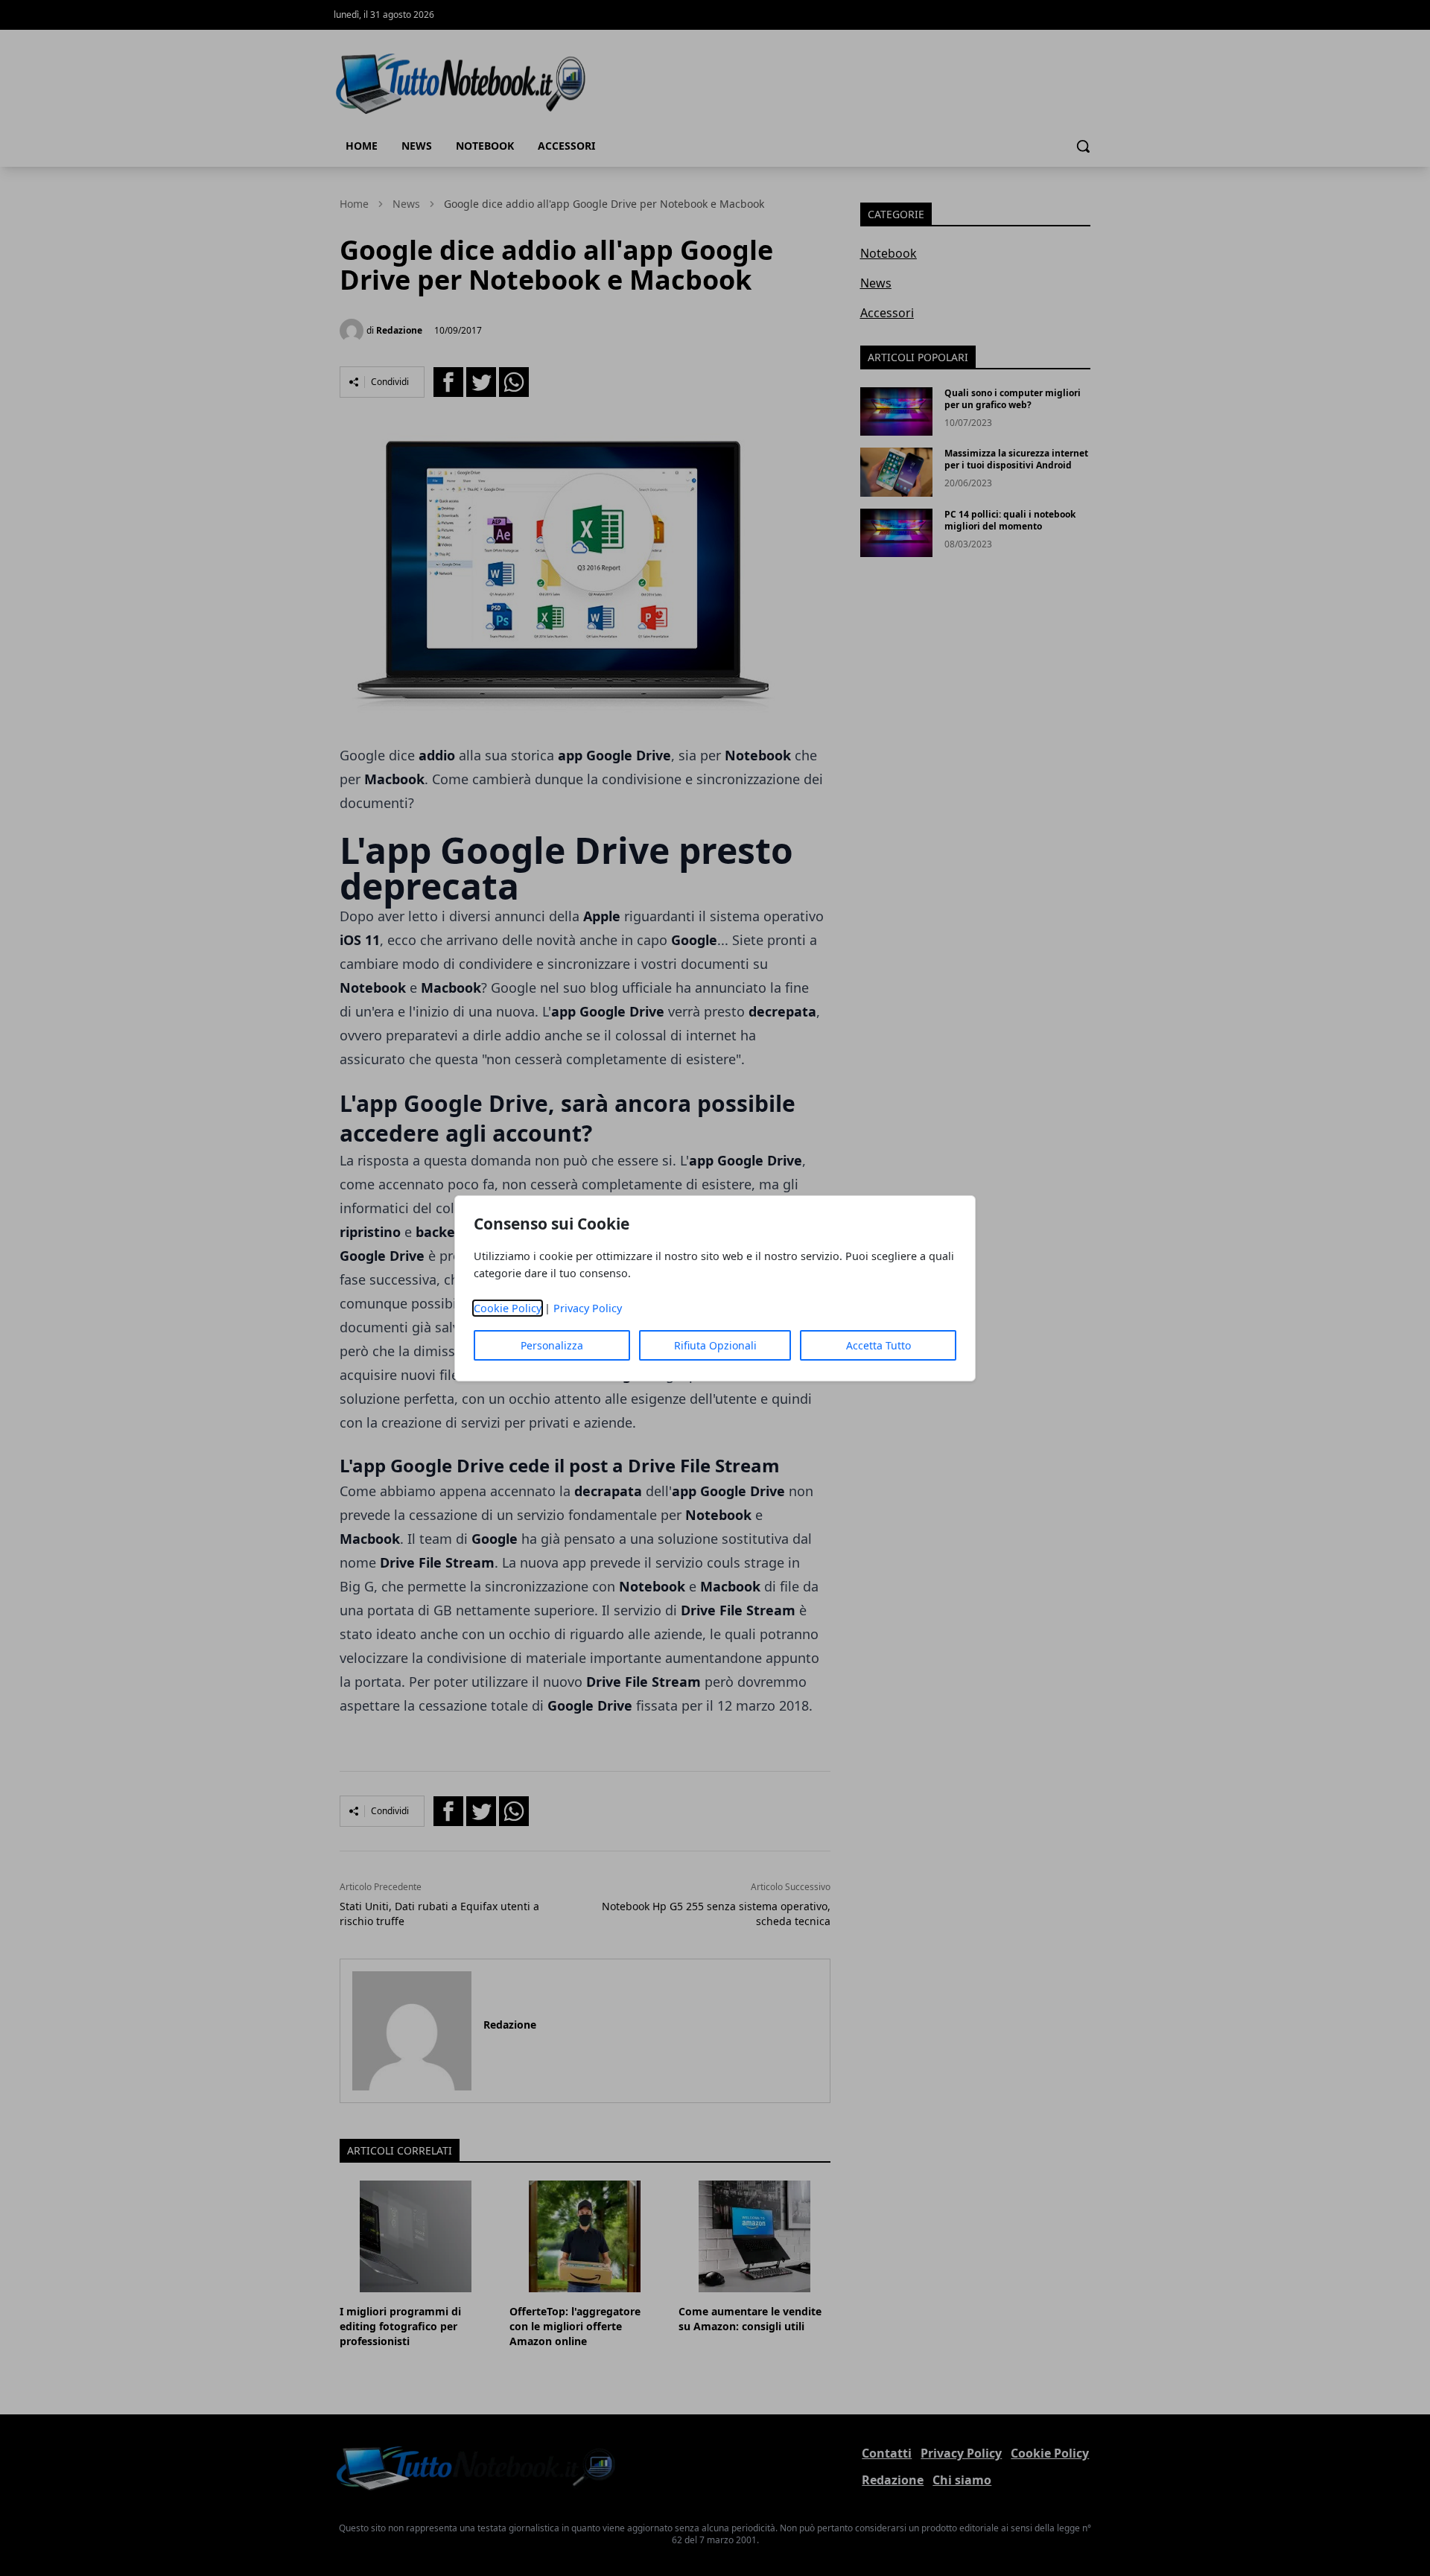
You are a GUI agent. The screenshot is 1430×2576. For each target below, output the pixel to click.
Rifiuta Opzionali (715, 1345)
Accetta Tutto (878, 1345)
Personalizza (552, 1345)
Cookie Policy (508, 1308)
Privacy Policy (588, 1308)
